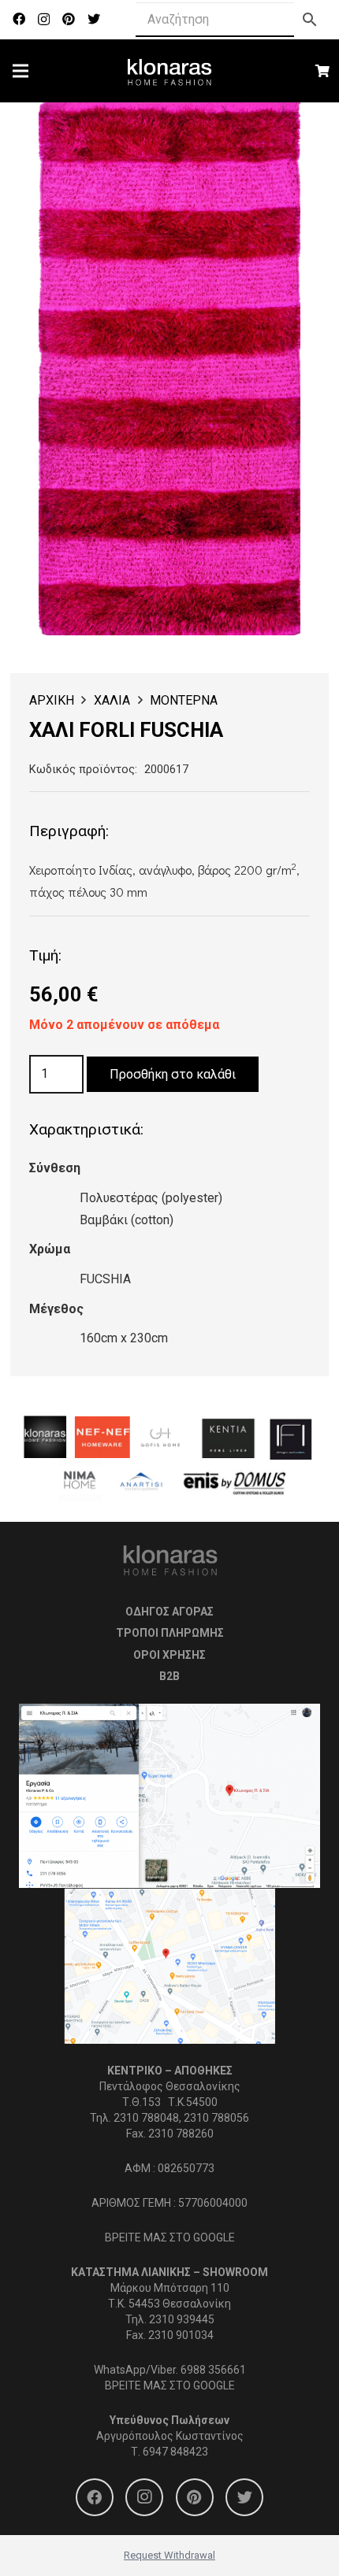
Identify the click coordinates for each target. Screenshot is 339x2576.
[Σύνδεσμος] (170, 71)
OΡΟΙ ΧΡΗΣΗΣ (169, 1655)
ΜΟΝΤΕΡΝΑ (184, 700)
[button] (275, 128)
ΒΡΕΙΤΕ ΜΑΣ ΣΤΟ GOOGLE (170, 2237)
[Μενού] (20, 71)
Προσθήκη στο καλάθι (173, 1074)
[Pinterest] (69, 19)
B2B (169, 1676)
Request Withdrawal (169, 2555)
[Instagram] (44, 20)
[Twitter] (94, 19)
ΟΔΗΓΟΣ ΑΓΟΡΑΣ (169, 1612)
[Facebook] (19, 19)
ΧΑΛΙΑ (112, 700)
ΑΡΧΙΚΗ (52, 700)
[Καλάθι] (323, 71)
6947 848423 (175, 2452)
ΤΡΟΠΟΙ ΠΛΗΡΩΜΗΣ (170, 1633)
